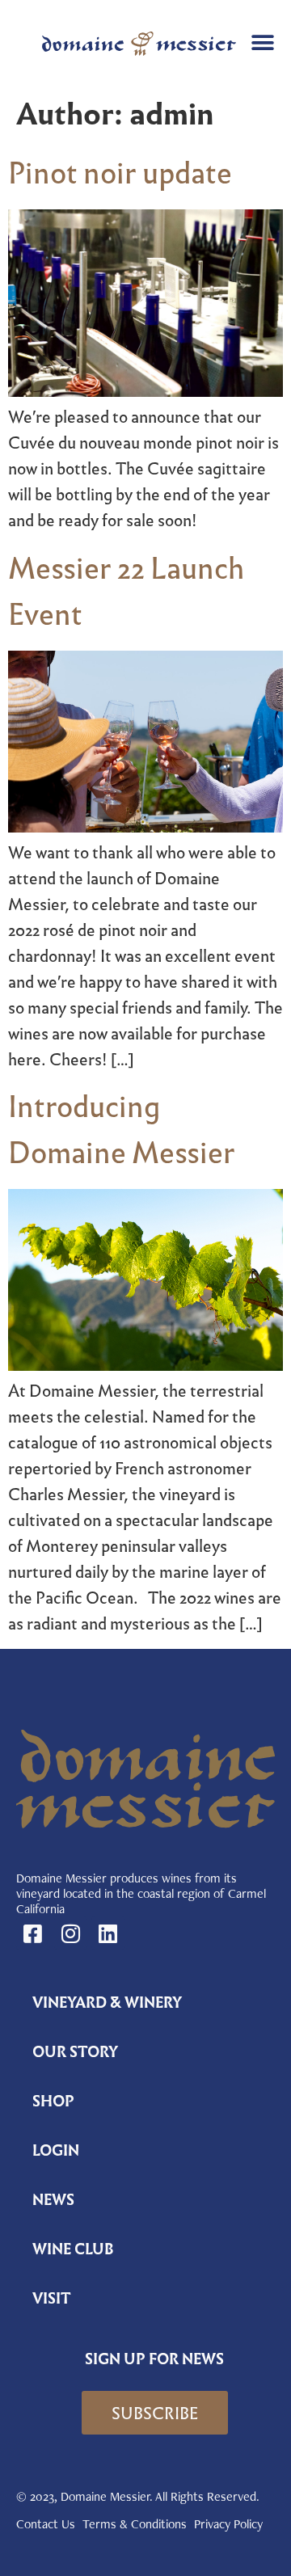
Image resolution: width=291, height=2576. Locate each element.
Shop (53, 2101)
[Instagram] (71, 1933)
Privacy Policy (228, 2524)
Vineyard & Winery (107, 2003)
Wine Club (73, 2249)
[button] (262, 42)
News (53, 2200)
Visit (52, 2298)
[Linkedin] (108, 1933)
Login (56, 2150)
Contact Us (46, 2524)
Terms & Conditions (135, 2524)
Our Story (75, 2052)
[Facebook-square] (33, 1933)
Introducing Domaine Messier (122, 1130)
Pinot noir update (120, 173)
